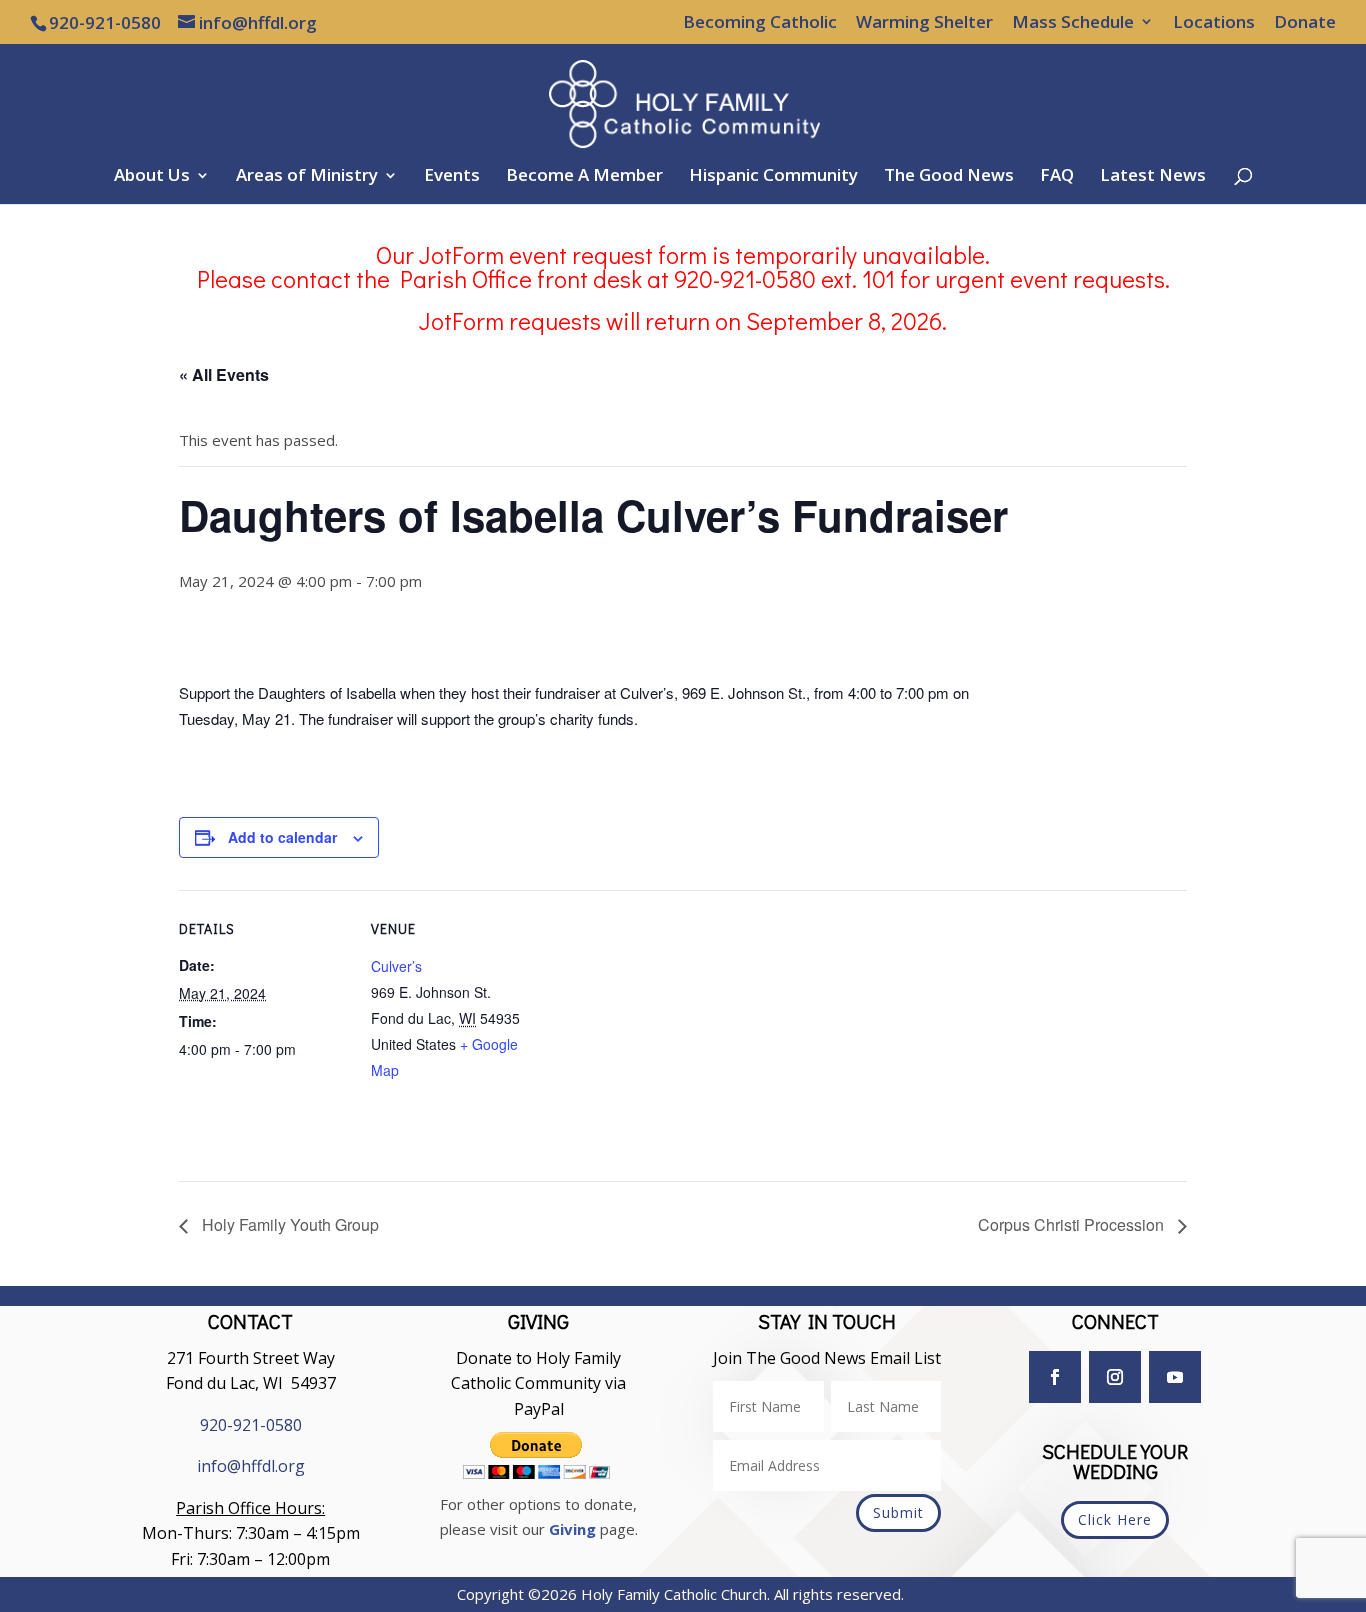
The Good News (949, 177)
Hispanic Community (773, 177)
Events (452, 177)
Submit (898, 1512)
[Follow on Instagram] (1115, 1377)
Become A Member (584, 177)
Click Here (1115, 1519)
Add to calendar (282, 837)
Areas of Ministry (307, 177)
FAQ (1057, 177)
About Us (152, 177)
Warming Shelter (924, 23)
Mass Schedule (1073, 23)
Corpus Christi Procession (1073, 1224)
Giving (572, 1529)
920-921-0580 (251, 1425)
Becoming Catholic (760, 23)
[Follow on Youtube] (1175, 1377)
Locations (1214, 23)
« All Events (224, 374)
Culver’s (396, 966)
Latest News (1153, 177)
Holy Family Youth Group (288, 1224)
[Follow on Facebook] (1055, 1377)
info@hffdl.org (251, 1466)
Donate (1305, 23)
